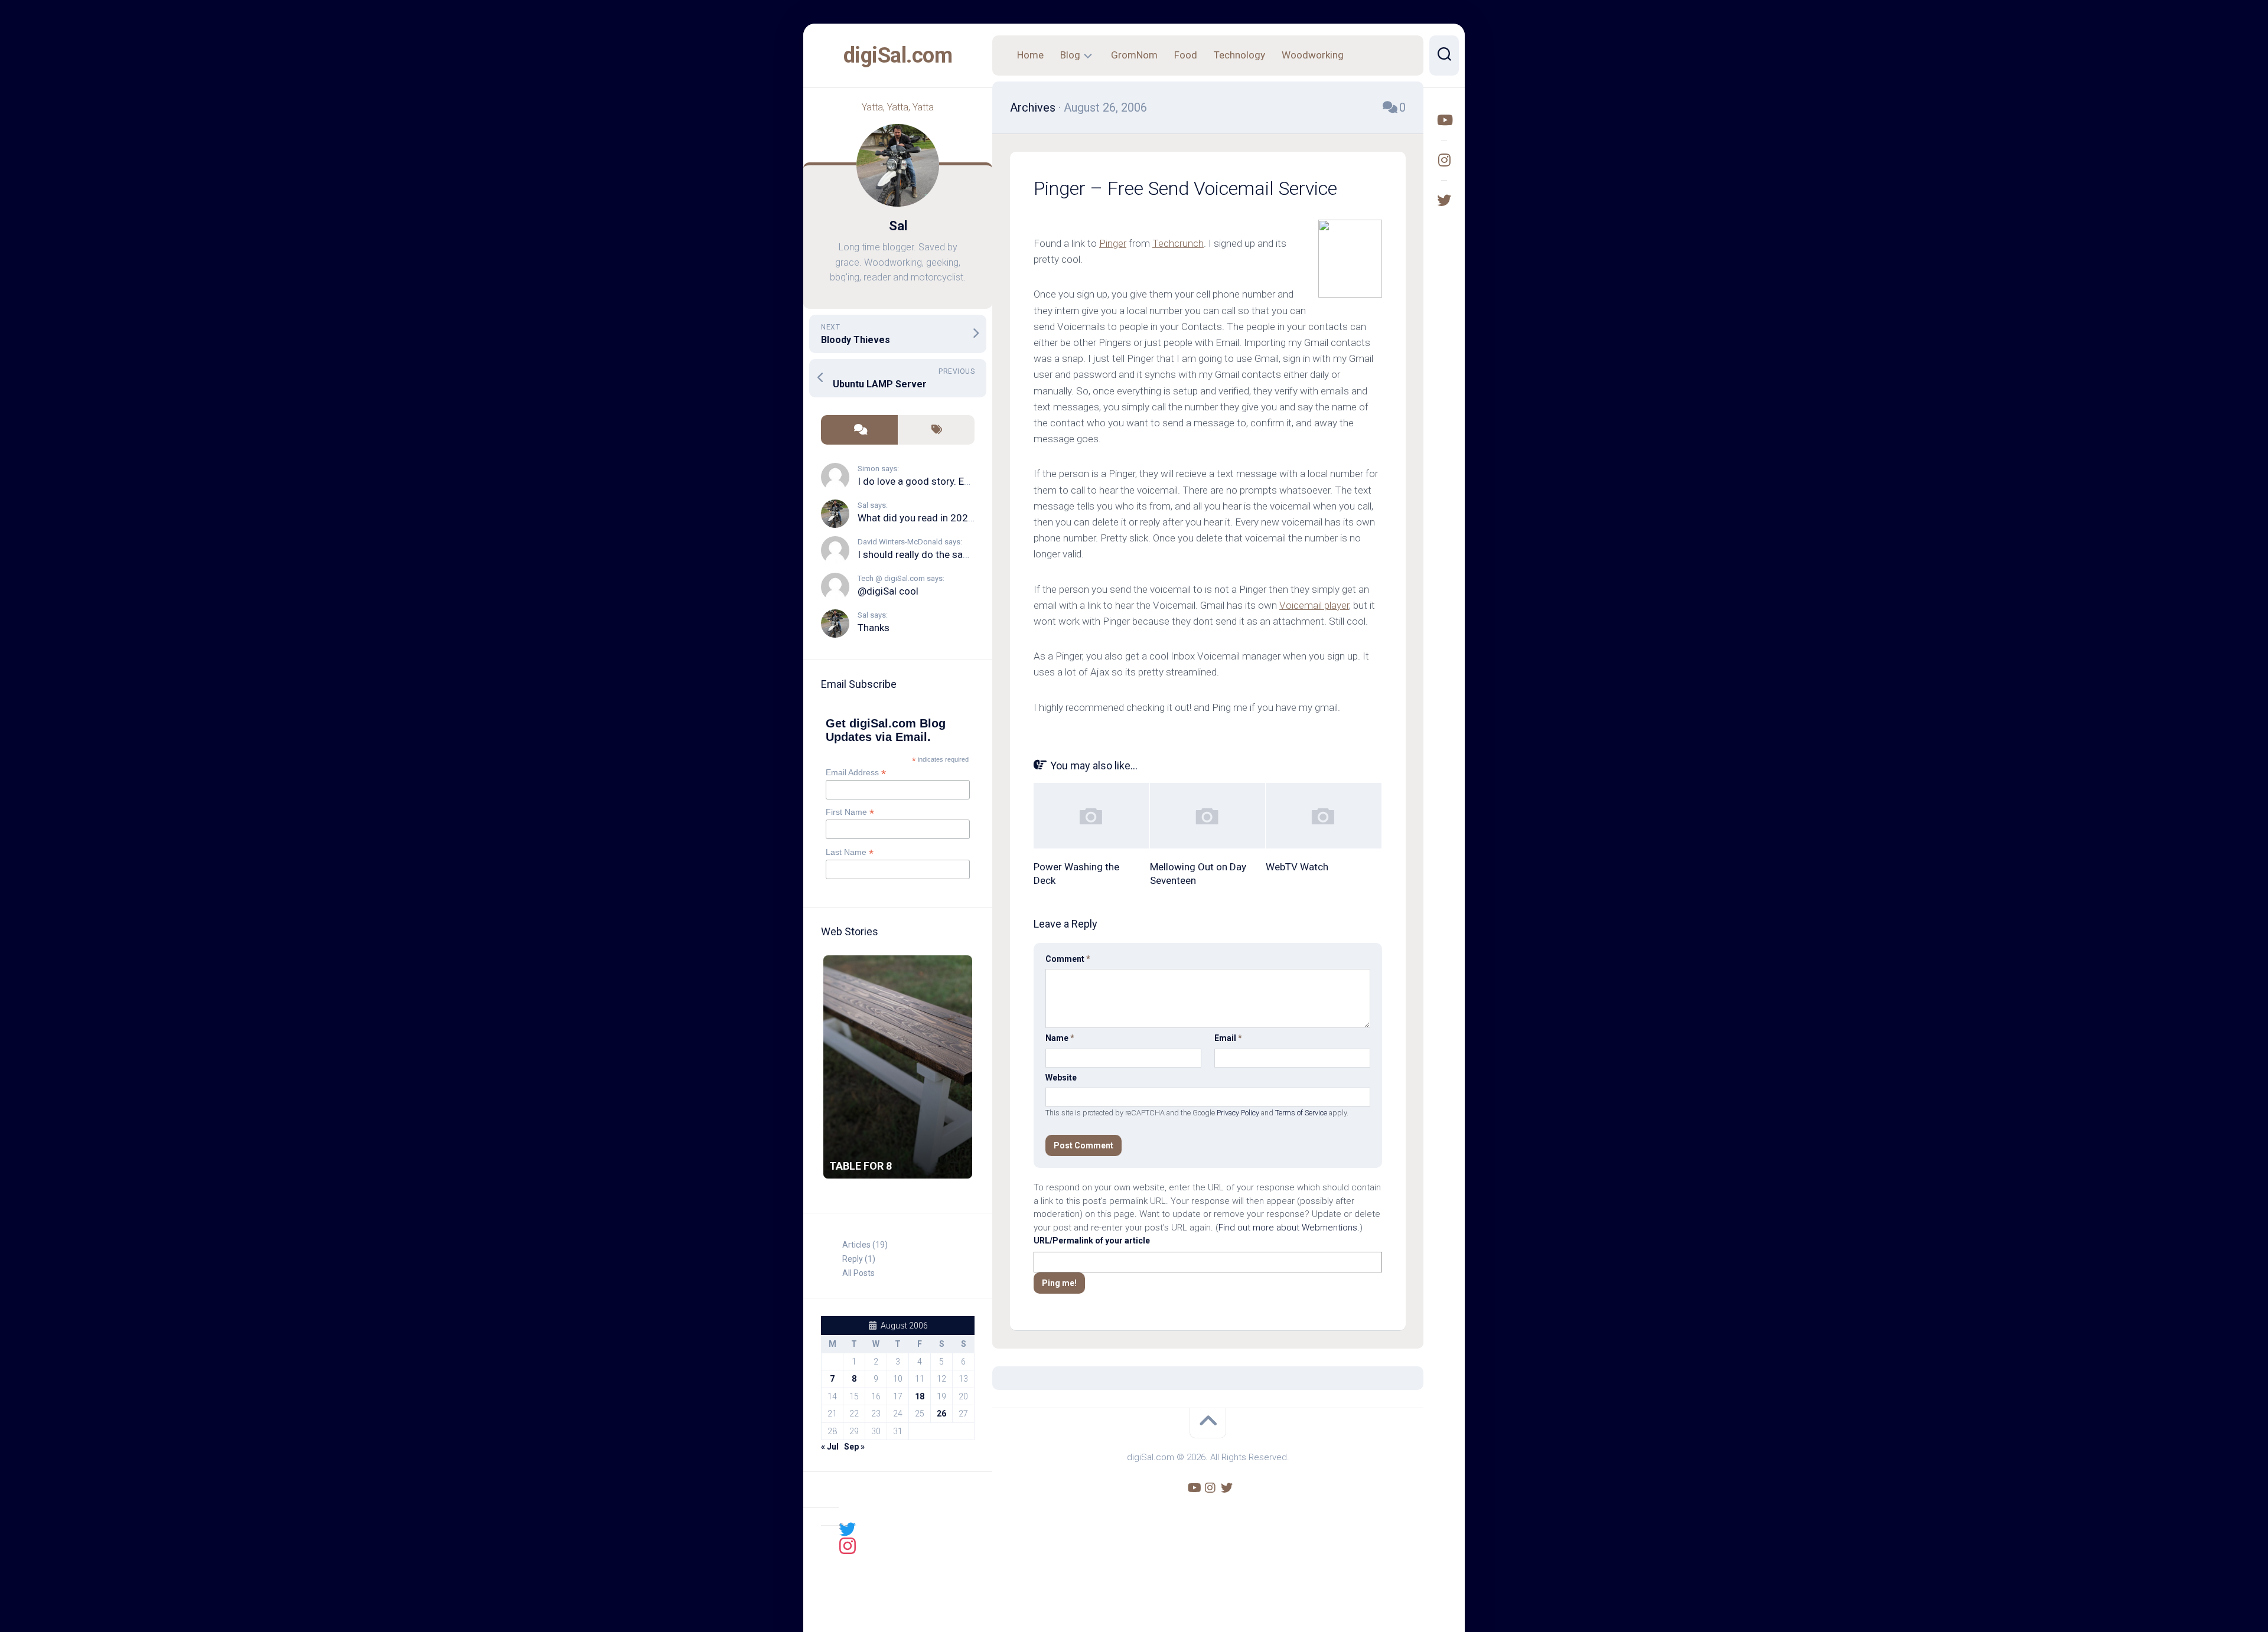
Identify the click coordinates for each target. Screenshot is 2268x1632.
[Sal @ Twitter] (848, 1529)
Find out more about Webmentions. (1289, 1228)
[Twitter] (1444, 200)
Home (1030, 55)
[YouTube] (1444, 120)
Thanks (874, 628)
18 (920, 1396)
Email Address (856, 773)
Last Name (850, 852)
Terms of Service (1301, 1113)
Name (1060, 1038)
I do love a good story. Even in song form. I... (956, 481)
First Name (850, 812)
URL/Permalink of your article (1092, 1241)
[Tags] (936, 430)
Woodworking (1313, 55)
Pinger (1113, 243)
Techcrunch (1178, 243)
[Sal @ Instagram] (848, 1545)
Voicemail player (1314, 605)
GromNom (1134, 55)
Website (1061, 1078)
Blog (1070, 55)
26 (941, 1414)
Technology (1239, 55)
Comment (1068, 959)
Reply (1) (859, 1259)
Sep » (854, 1447)
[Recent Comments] (859, 430)
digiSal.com (898, 56)
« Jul (830, 1447)
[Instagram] (1444, 160)
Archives (1033, 107)
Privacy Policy (1238, 1113)
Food (1186, 55)
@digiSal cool (888, 591)
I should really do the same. (918, 554)
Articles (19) (865, 1245)
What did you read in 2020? (918, 518)
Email (1228, 1038)
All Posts (858, 1273)
